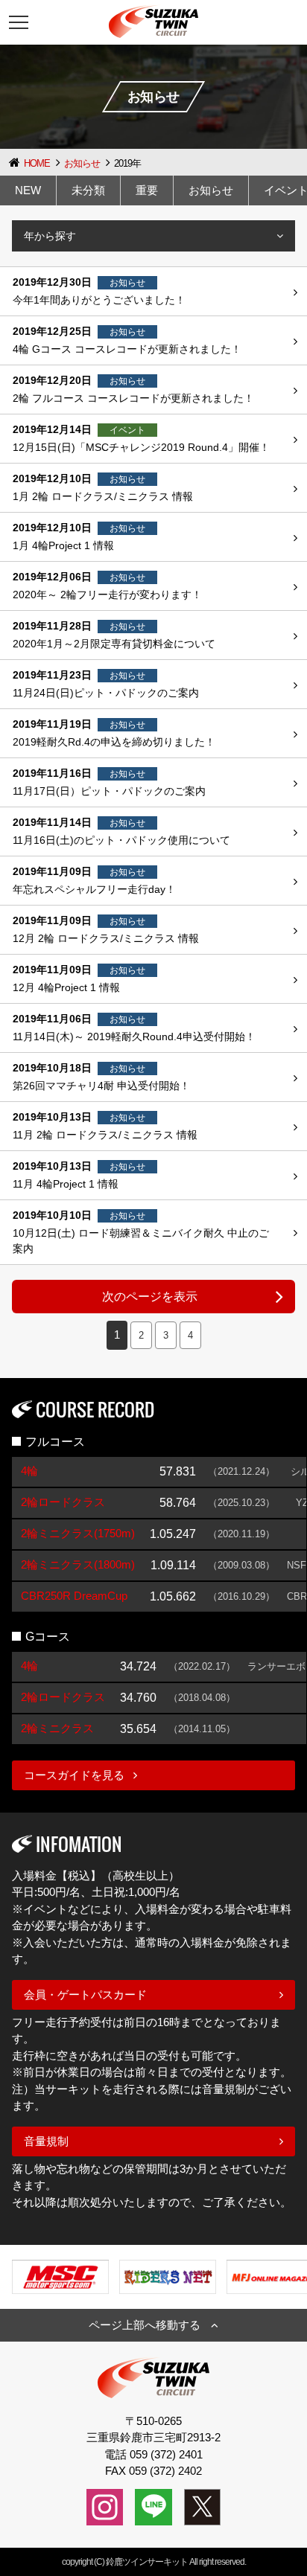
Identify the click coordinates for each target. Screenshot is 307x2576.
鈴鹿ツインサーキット (147, 2562)
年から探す (50, 236)
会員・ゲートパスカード (85, 1995)
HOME (37, 163)
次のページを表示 (150, 1297)
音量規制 (46, 2141)
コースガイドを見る (74, 1775)
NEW (28, 190)
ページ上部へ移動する (145, 2325)
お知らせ (82, 163)
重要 (147, 190)
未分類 (88, 190)
